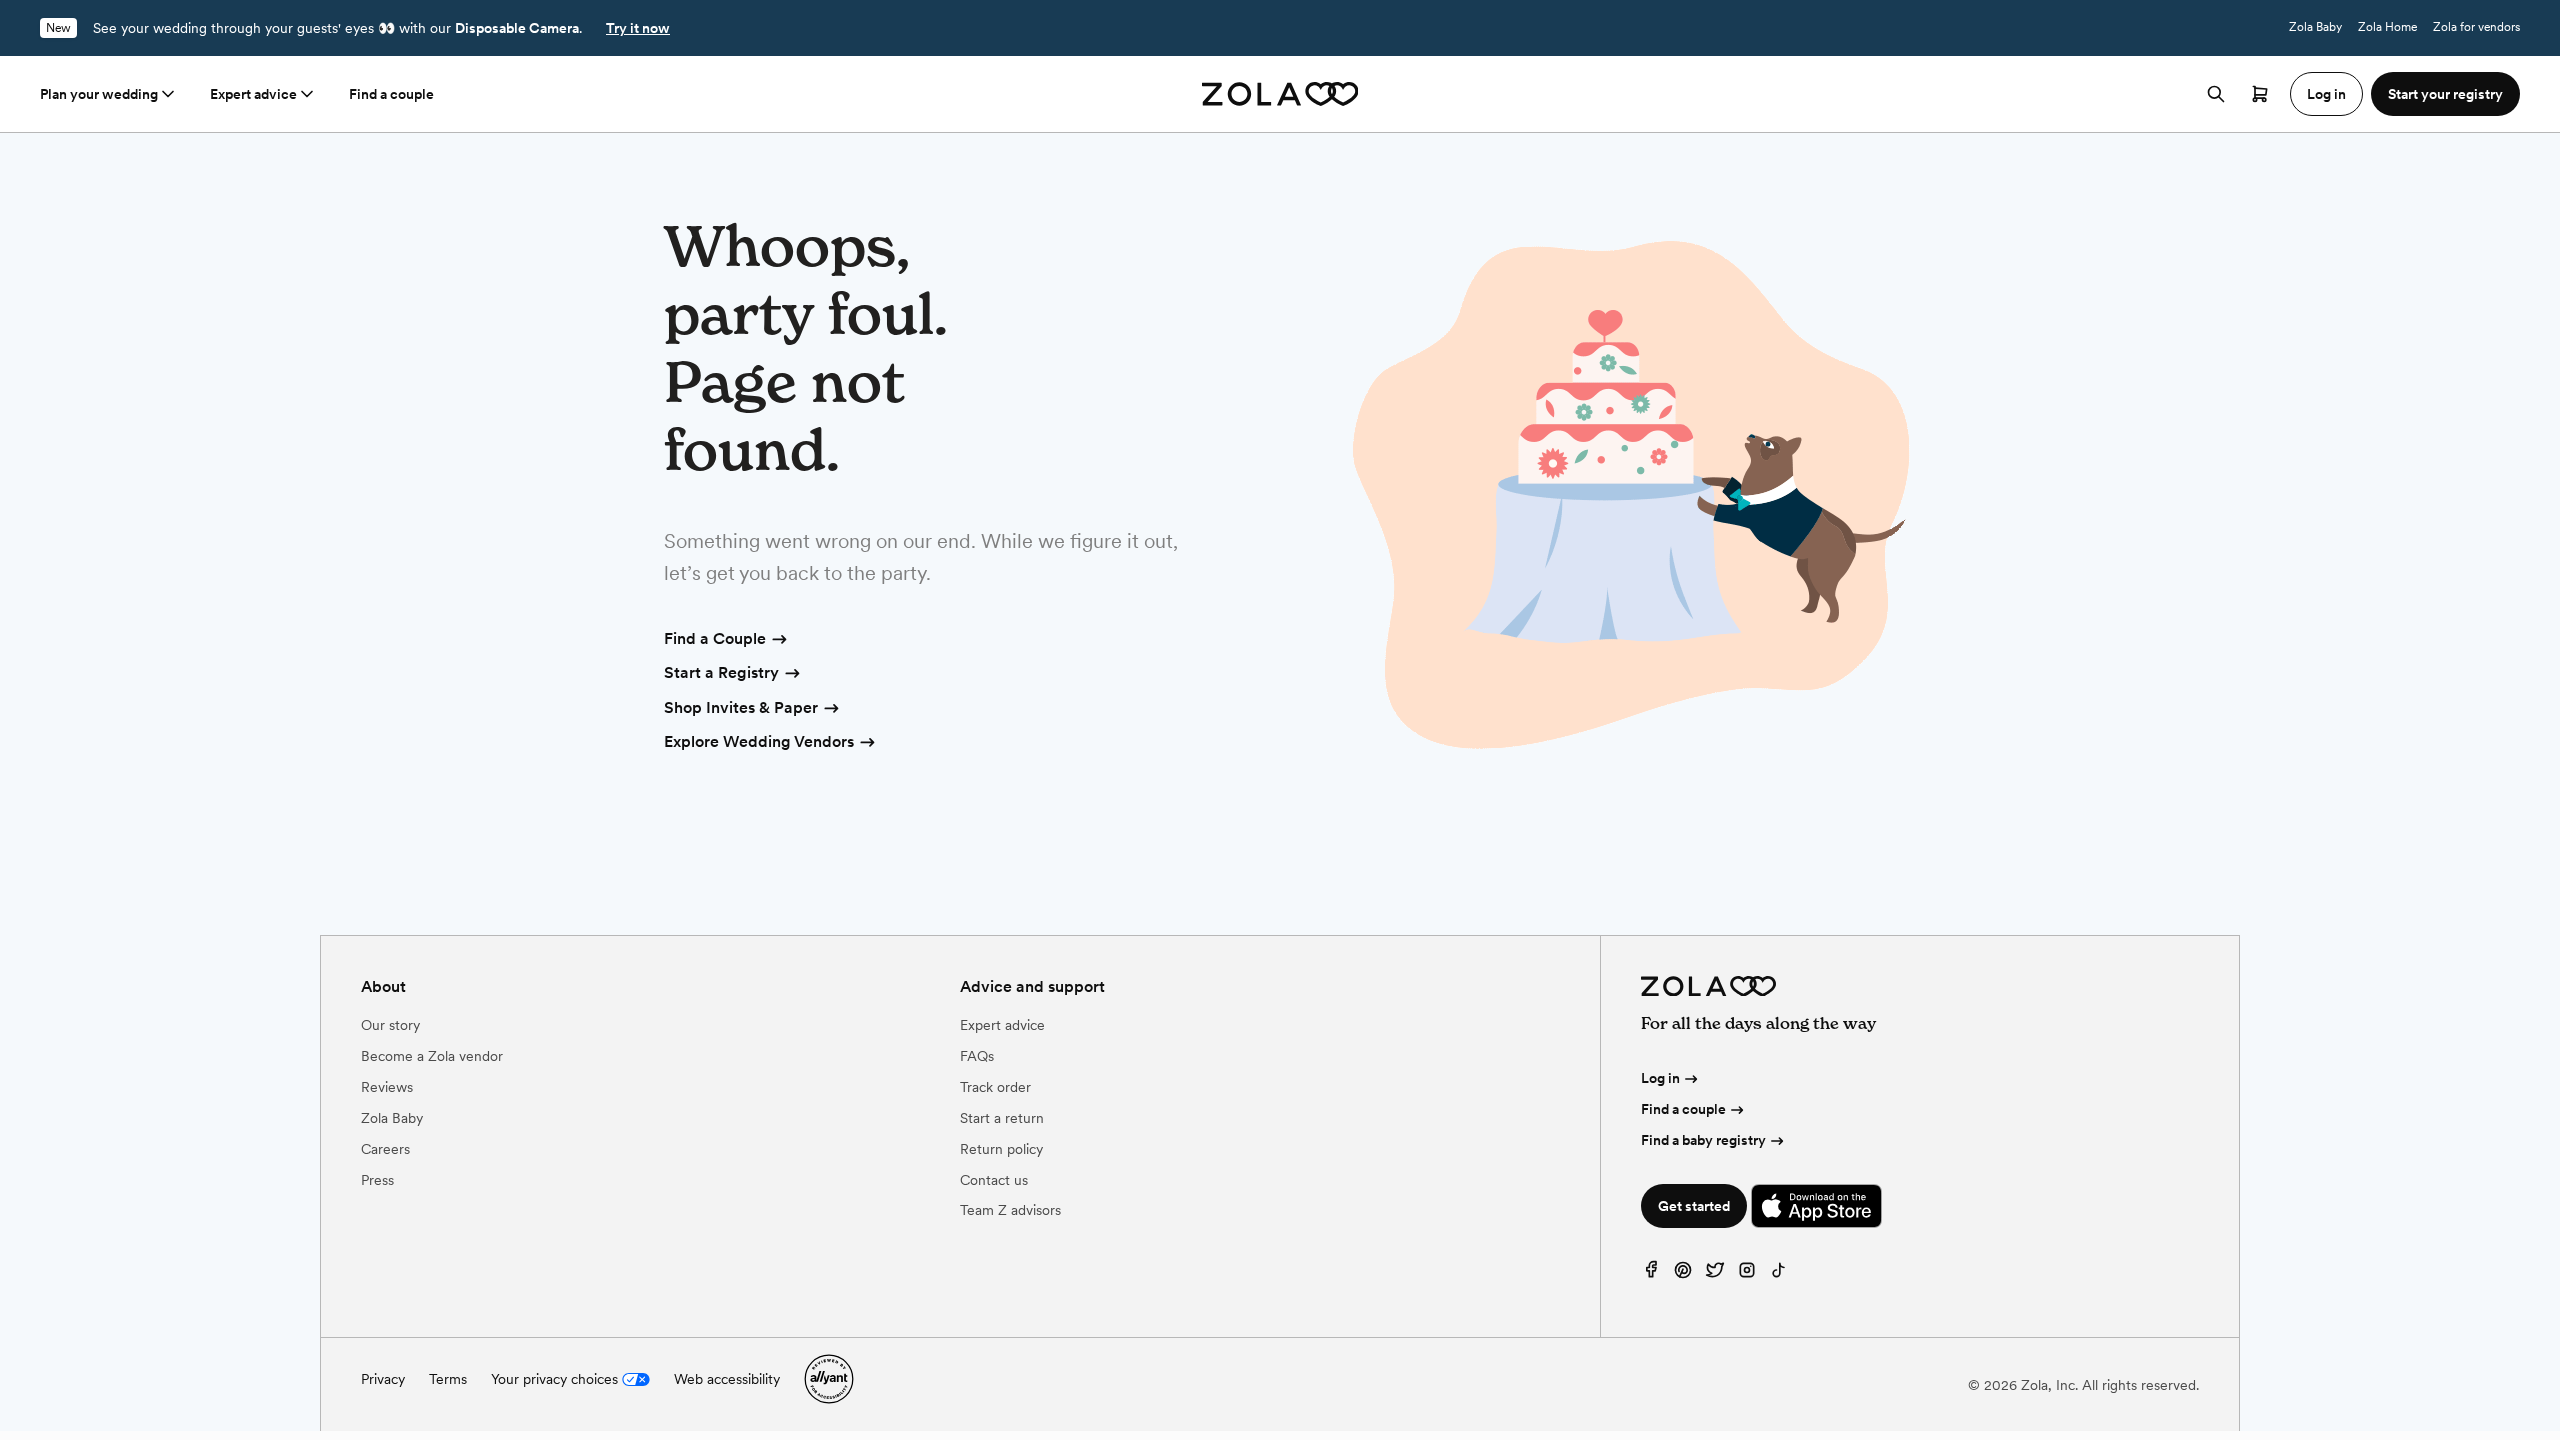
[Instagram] (1747, 1274)
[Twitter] (1715, 1274)
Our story (390, 1025)
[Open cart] (2260, 94)
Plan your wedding (99, 94)
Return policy (1001, 1149)
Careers (385, 1149)
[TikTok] (1779, 1274)
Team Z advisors (1010, 1210)
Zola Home (2387, 27)
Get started (1694, 1206)
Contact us (994, 1180)
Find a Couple (715, 638)
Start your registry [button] (2445, 94)
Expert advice (253, 94)
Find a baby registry (1703, 1140)
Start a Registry (721, 672)
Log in (1660, 1078)
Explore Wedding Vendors (759, 741)
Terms (448, 1379)
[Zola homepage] (1280, 94)
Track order (995, 1087)
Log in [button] (2326, 94)
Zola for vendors (2476, 27)
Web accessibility (727, 1379)
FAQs (977, 1056)
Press (377, 1180)
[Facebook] (1651, 1274)
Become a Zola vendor (432, 1056)
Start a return (1002, 1118)
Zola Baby (2315, 27)
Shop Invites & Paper (741, 707)
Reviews (387, 1087)
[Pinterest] (1683, 1274)
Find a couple (391, 94)
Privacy (383, 1379)
